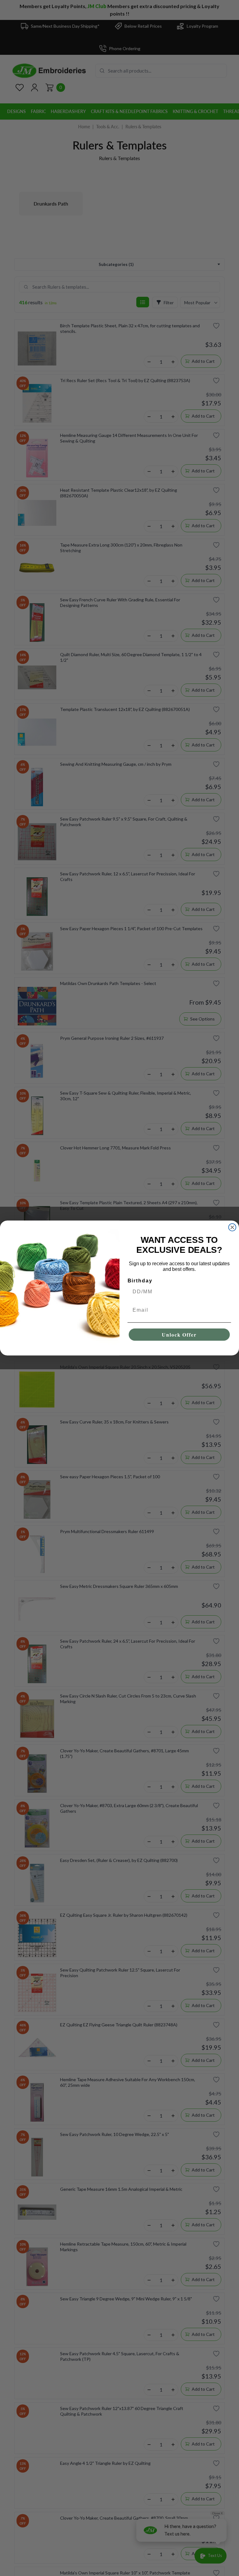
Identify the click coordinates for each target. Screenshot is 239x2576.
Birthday (140, 1281)
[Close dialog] (232, 1227)
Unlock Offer (179, 1335)
